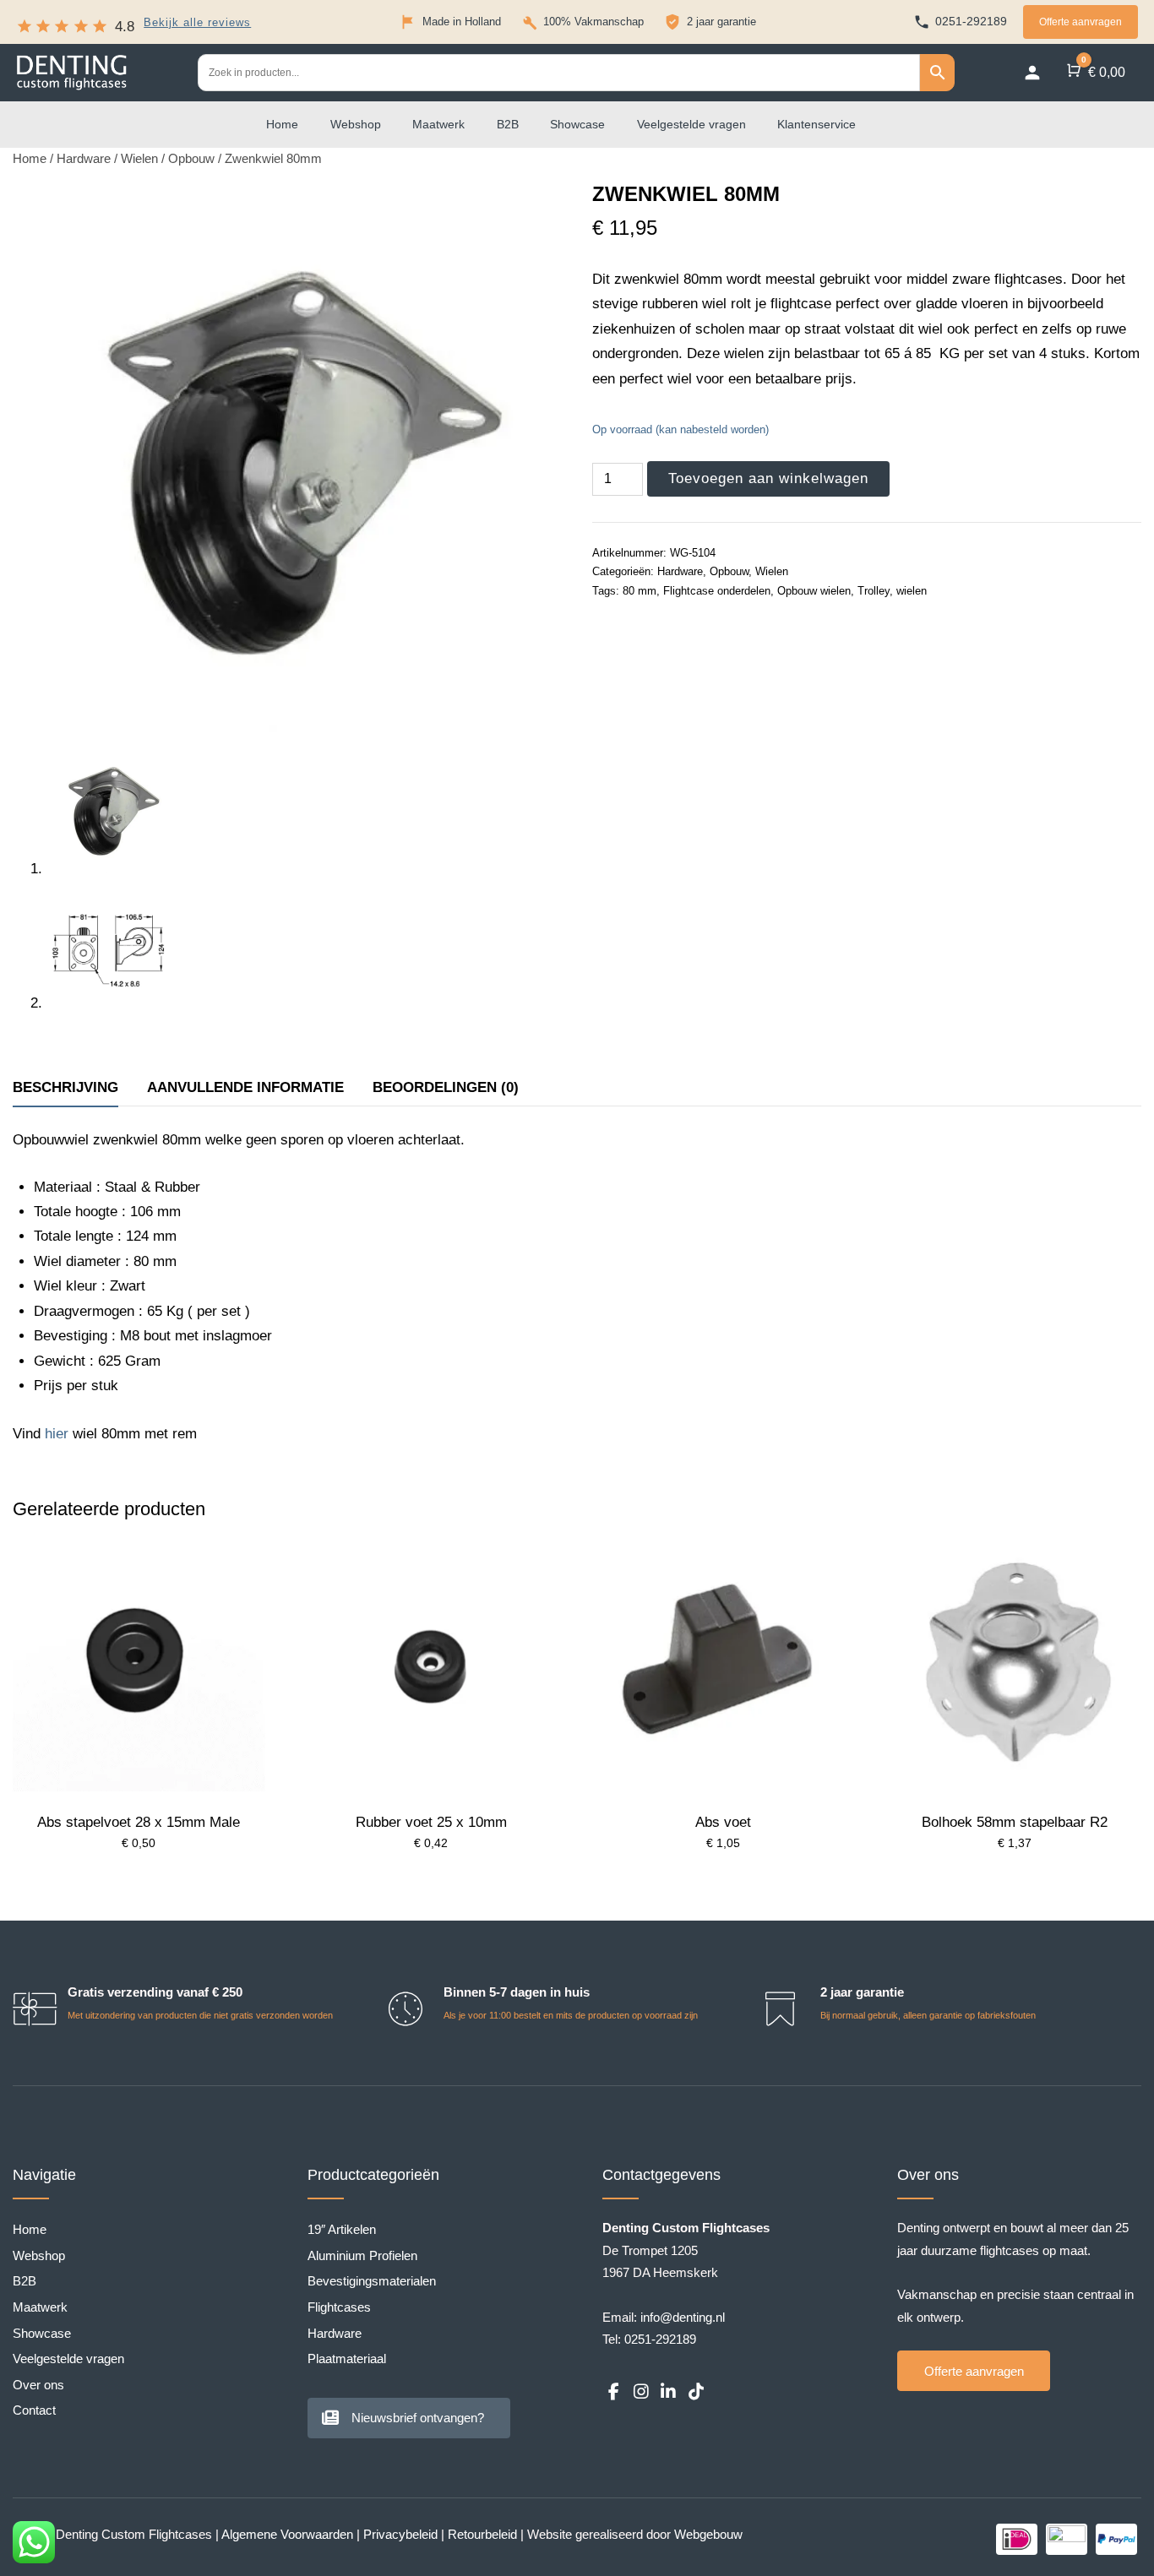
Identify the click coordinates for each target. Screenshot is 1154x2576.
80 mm (640, 591)
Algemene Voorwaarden (287, 2534)
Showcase (577, 124)
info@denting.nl (683, 2317)
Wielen (139, 159)
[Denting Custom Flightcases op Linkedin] (668, 2392)
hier (57, 1434)
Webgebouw (708, 2534)
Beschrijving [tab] (65, 1087)
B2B (508, 124)
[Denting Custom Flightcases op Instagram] (640, 2392)
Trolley (874, 591)
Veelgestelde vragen (691, 124)
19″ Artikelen (342, 2229)
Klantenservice (817, 124)
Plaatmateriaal (347, 2359)
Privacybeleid (400, 2534)
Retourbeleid (482, 2534)
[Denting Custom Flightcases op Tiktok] (695, 2392)
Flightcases (339, 2307)
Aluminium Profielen (362, 2255)
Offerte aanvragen (1081, 22)
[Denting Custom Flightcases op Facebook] (613, 2392)
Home (282, 124)
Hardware (84, 159)
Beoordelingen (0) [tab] (446, 1087)
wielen (912, 591)
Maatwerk (438, 124)
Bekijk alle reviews (197, 23)
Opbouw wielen (814, 591)
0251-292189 (660, 2339)
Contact (34, 2410)
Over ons (38, 2385)
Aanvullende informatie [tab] (245, 1087)
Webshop (356, 124)
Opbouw (191, 159)
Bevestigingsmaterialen (372, 2281)
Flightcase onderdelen (717, 591)
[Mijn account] (1032, 73)
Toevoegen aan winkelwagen (768, 478)
